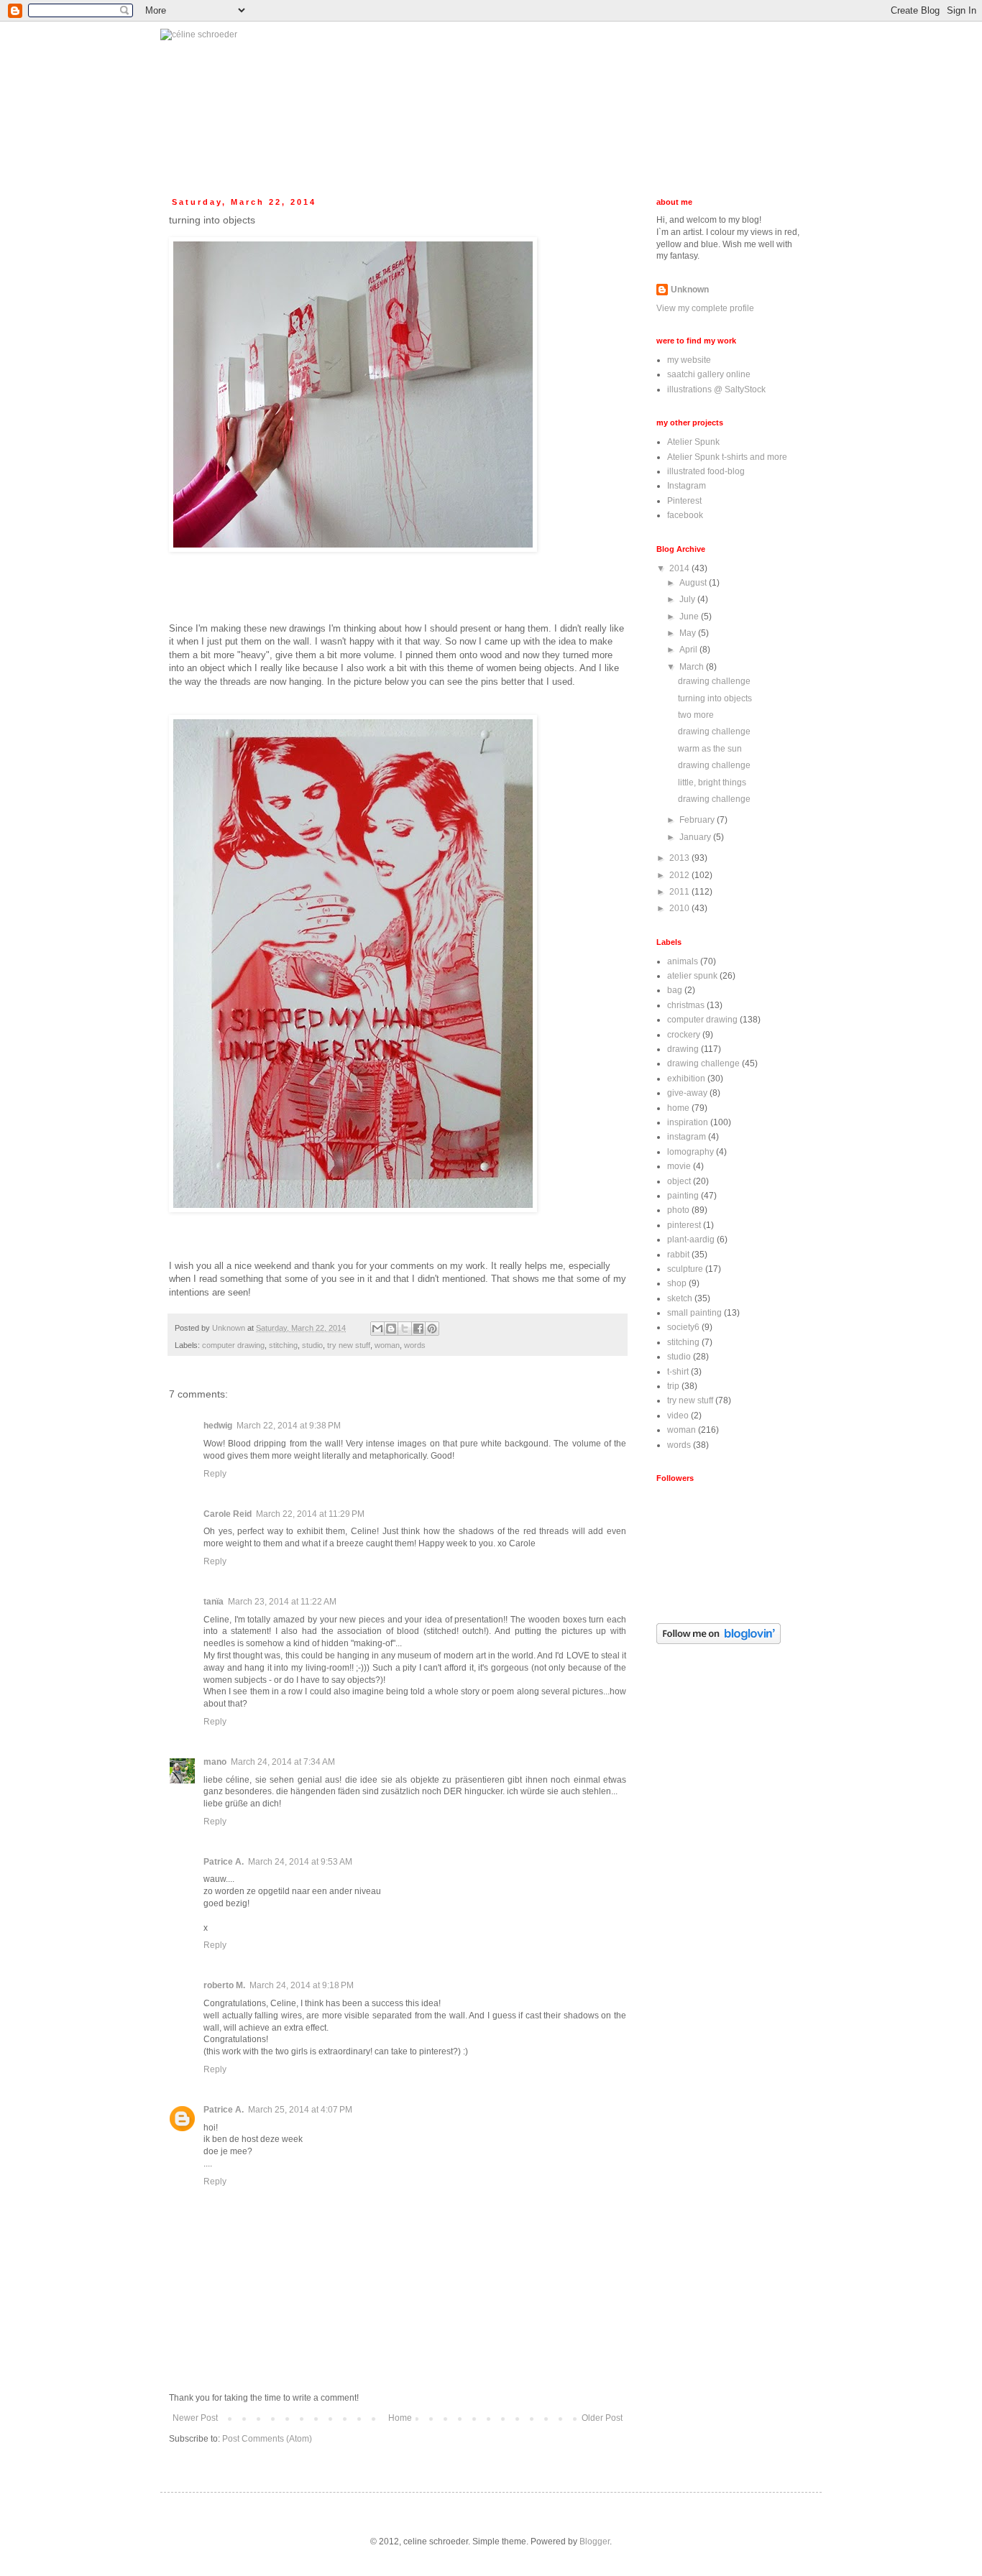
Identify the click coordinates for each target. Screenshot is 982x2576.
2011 (680, 892)
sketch (680, 1298)
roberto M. (224, 1985)
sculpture (685, 1269)
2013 (680, 858)
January (696, 837)
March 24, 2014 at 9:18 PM (302, 1985)
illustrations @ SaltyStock (716, 389)
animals (683, 961)
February (698, 820)
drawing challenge (714, 681)
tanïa (214, 1602)
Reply (215, 1474)
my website (689, 360)
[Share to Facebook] (418, 1329)
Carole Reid (228, 1514)
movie (679, 1166)
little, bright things (712, 783)
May (689, 633)
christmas (686, 1005)
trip (673, 1386)
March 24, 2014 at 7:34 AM (283, 1762)
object (679, 1181)
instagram (687, 1137)
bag (675, 990)
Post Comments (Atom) (267, 2439)
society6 (683, 1327)
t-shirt (678, 1372)
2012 (680, 875)
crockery (684, 1035)
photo (678, 1210)
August (694, 583)
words (415, 1345)
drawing (683, 1049)
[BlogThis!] (391, 1329)
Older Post (602, 2418)
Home (400, 2418)
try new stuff (349, 1345)
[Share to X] (405, 1329)
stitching (283, 1345)
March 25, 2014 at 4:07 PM (300, 2110)
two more (696, 715)
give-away (687, 1093)
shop (677, 1283)
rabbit (678, 1255)
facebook (685, 515)
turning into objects (715, 698)
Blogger (595, 2542)
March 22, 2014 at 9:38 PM (289, 1426)
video (678, 1416)
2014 (680, 568)
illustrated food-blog (706, 471)
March (693, 667)
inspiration (688, 1122)
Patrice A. (224, 1862)
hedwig (218, 1426)
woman (387, 1345)
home (678, 1108)
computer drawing (233, 1345)
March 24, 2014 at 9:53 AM (300, 1862)
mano (215, 1762)
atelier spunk (692, 976)
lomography (690, 1152)
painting (683, 1196)
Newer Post (195, 2418)
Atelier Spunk (693, 442)
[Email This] (377, 1329)
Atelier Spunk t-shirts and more (727, 457)
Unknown (690, 290)
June (690, 617)
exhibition (686, 1079)
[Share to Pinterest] (432, 1329)
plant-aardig (691, 1239)
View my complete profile (705, 308)
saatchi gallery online (709, 374)
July (688, 599)
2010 (680, 908)
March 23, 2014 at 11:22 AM (282, 1602)
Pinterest (684, 501)
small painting (694, 1313)
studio (312, 1345)
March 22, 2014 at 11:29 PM (310, 1514)
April (689, 650)
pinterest (684, 1225)
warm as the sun (710, 749)
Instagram (687, 486)
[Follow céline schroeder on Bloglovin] (719, 1641)
